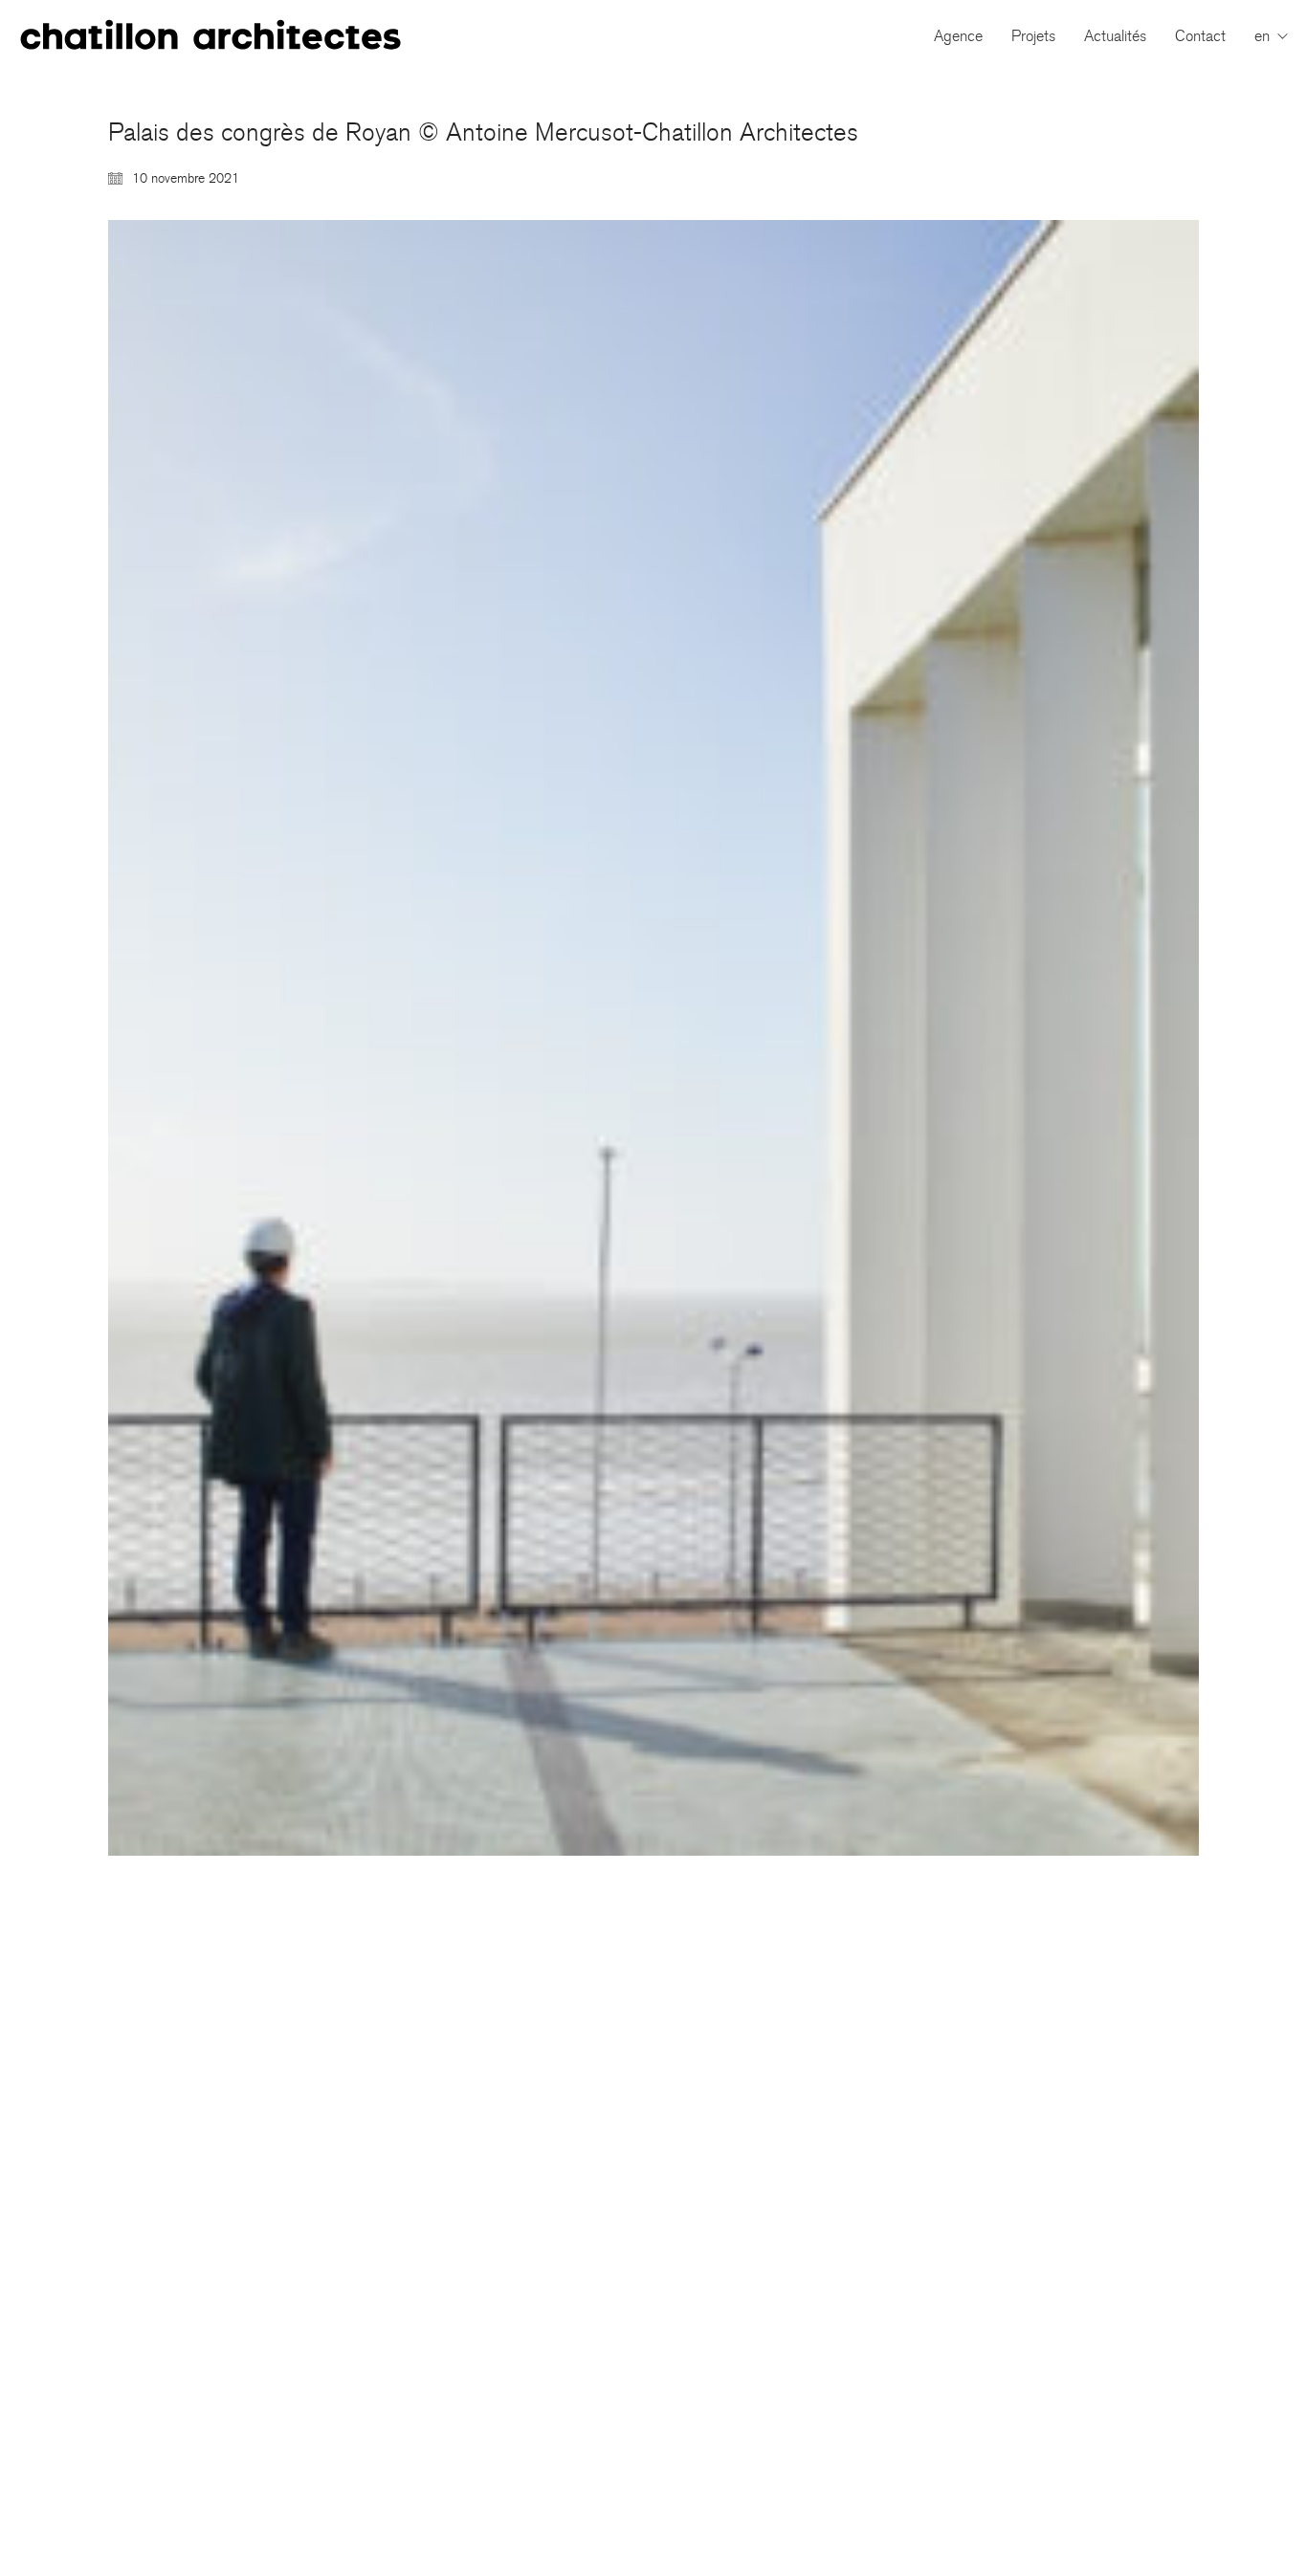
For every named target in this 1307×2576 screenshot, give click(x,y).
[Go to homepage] (210, 36)
